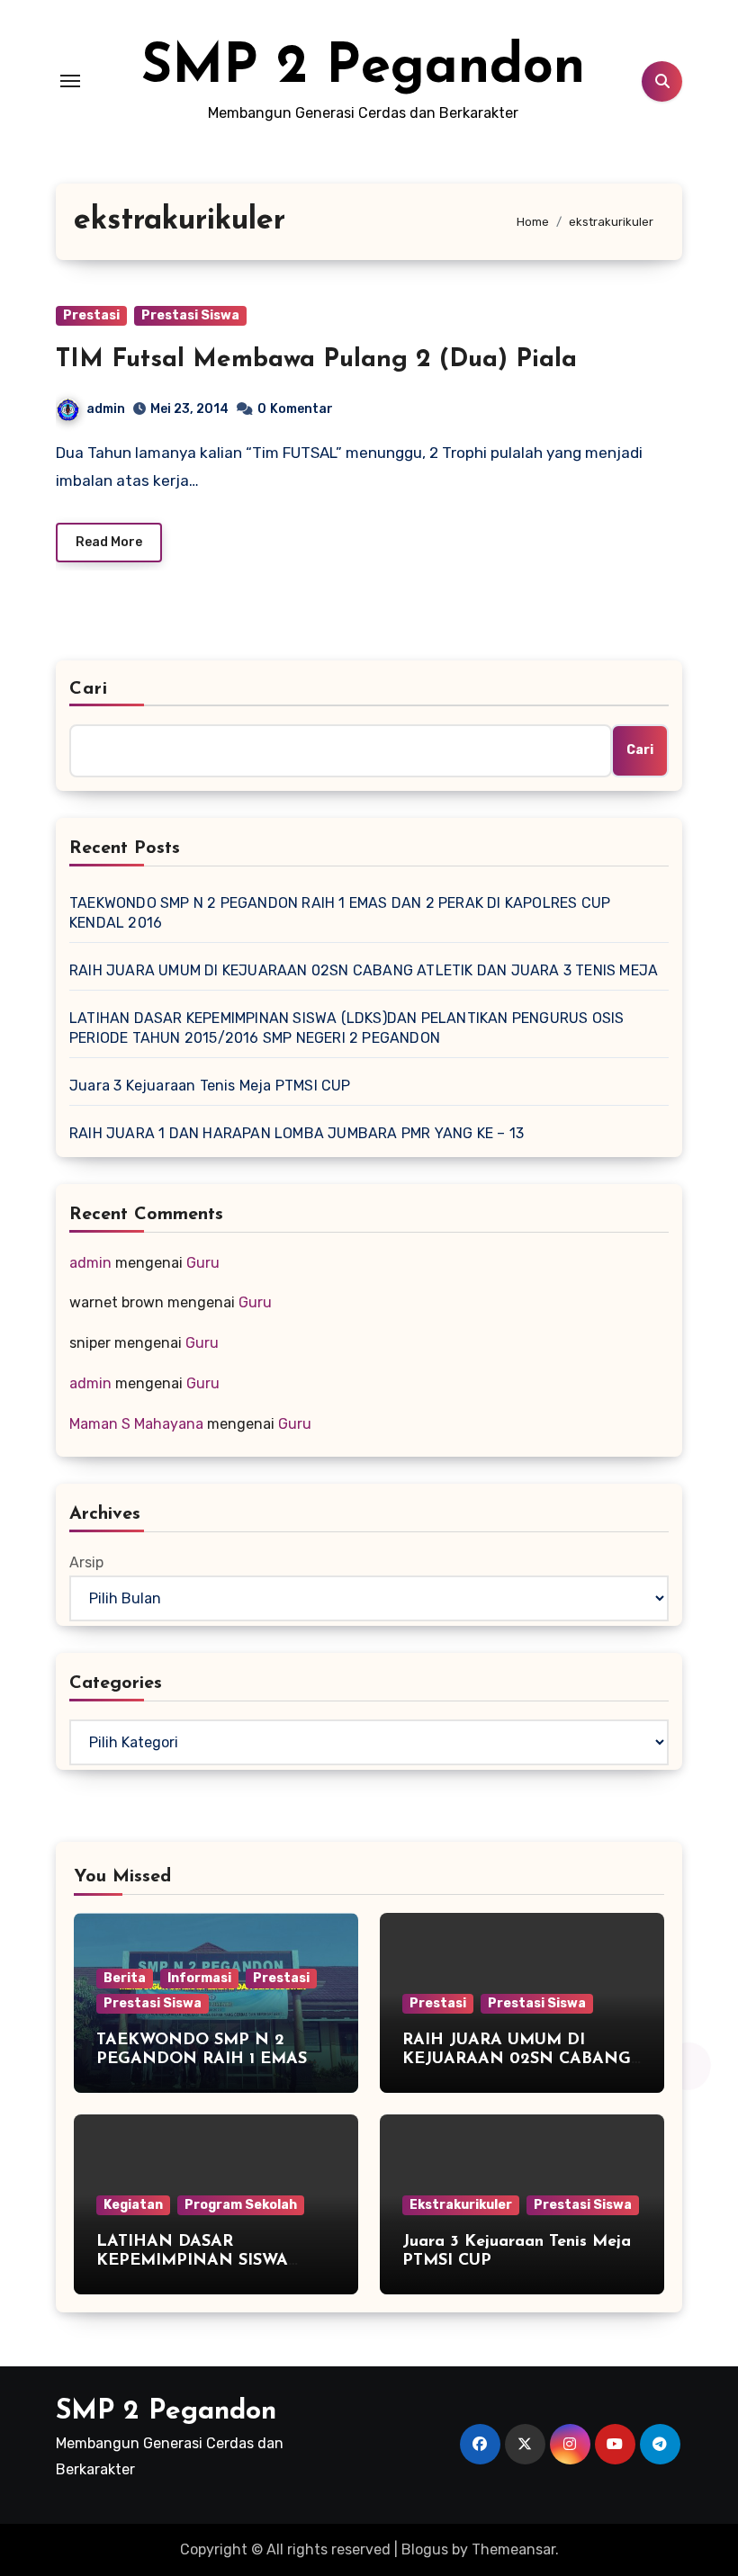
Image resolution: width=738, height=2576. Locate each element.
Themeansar (513, 2549)
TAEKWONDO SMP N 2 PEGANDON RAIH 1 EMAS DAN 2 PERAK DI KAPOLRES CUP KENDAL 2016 (340, 913)
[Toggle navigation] (70, 81)
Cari (89, 689)
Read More (109, 542)
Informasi (199, 1978)
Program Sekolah (241, 2205)
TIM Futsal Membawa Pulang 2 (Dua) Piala (316, 360)
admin (106, 409)
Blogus (425, 2549)
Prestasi (91, 315)
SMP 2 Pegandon (363, 68)
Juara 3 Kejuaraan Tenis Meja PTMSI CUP (210, 1086)
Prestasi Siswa (190, 315)
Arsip (86, 1562)
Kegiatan (133, 2205)
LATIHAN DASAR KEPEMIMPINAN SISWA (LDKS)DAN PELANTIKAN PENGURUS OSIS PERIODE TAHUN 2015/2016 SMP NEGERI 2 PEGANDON (346, 1028)
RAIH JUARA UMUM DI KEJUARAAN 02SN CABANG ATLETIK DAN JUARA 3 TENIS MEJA (364, 970)
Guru (203, 1263)
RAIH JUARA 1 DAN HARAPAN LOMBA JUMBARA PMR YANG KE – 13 (297, 1133)
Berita (125, 1978)
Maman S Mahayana (136, 1424)
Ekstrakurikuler (461, 2205)
